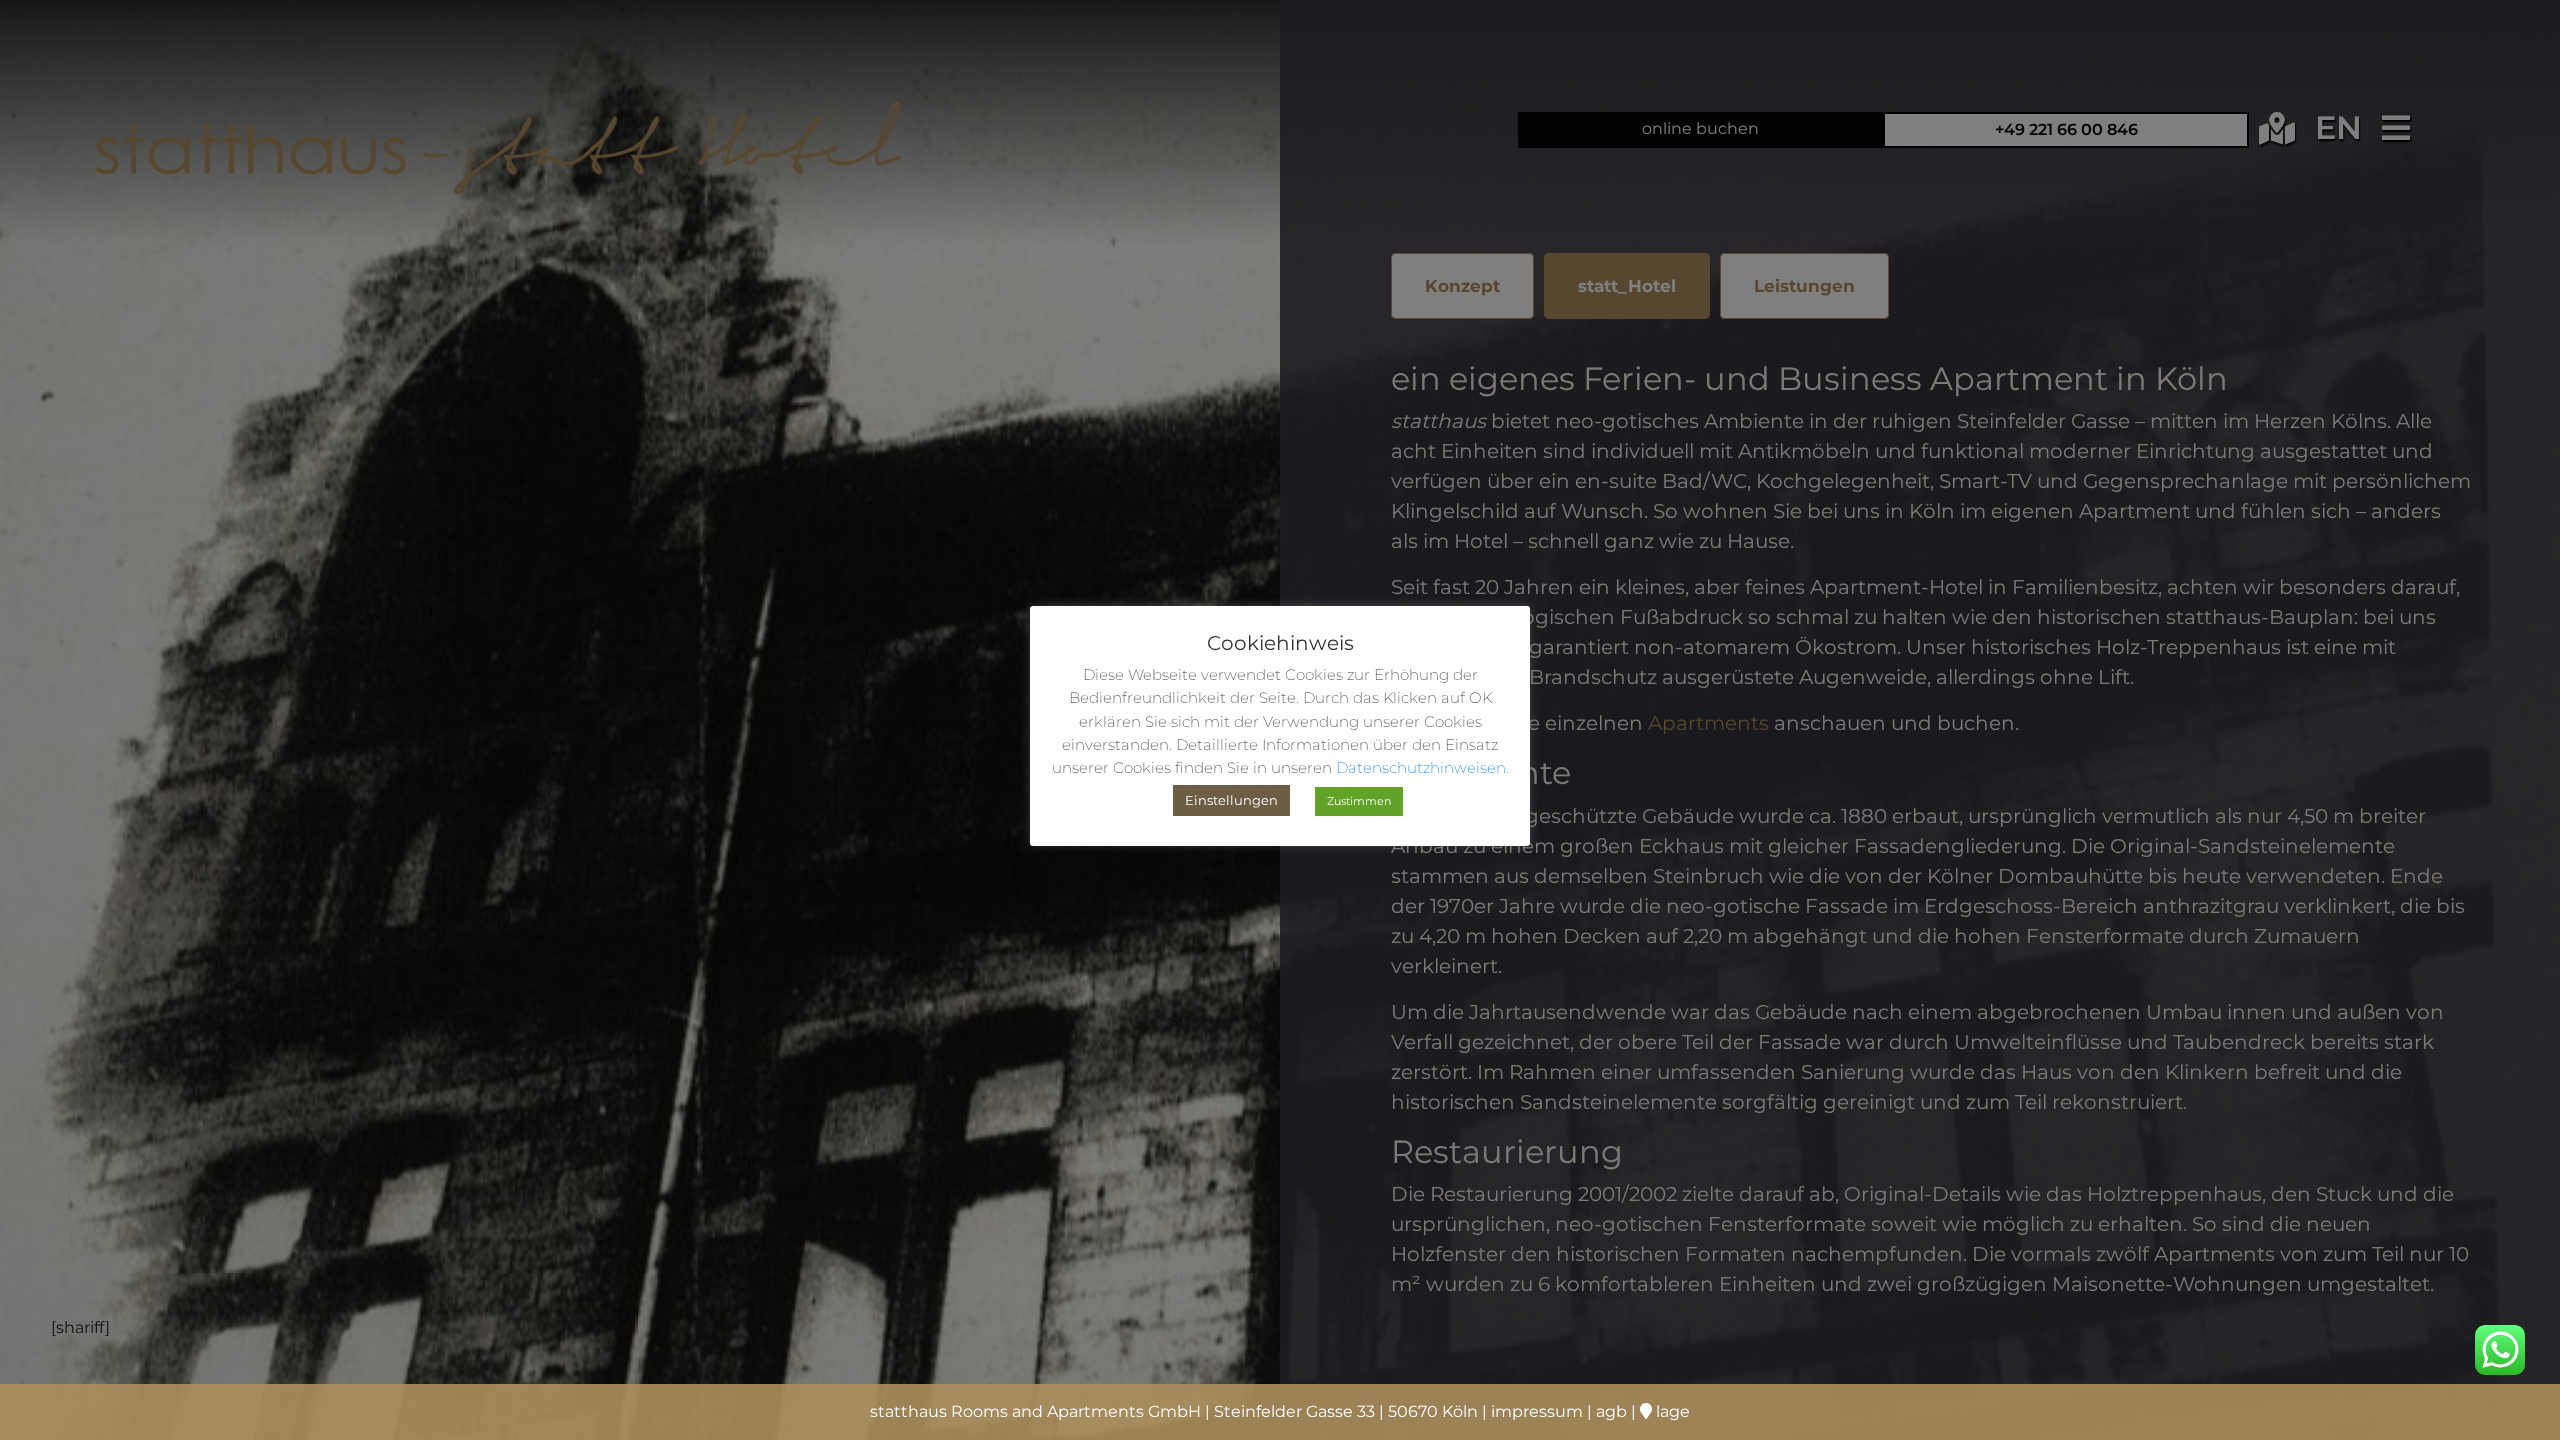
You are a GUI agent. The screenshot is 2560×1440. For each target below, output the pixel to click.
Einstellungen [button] (1231, 800)
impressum (1537, 1411)
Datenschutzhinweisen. (1422, 767)
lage (1671, 1411)
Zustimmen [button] (1359, 801)
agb (1611, 1411)
